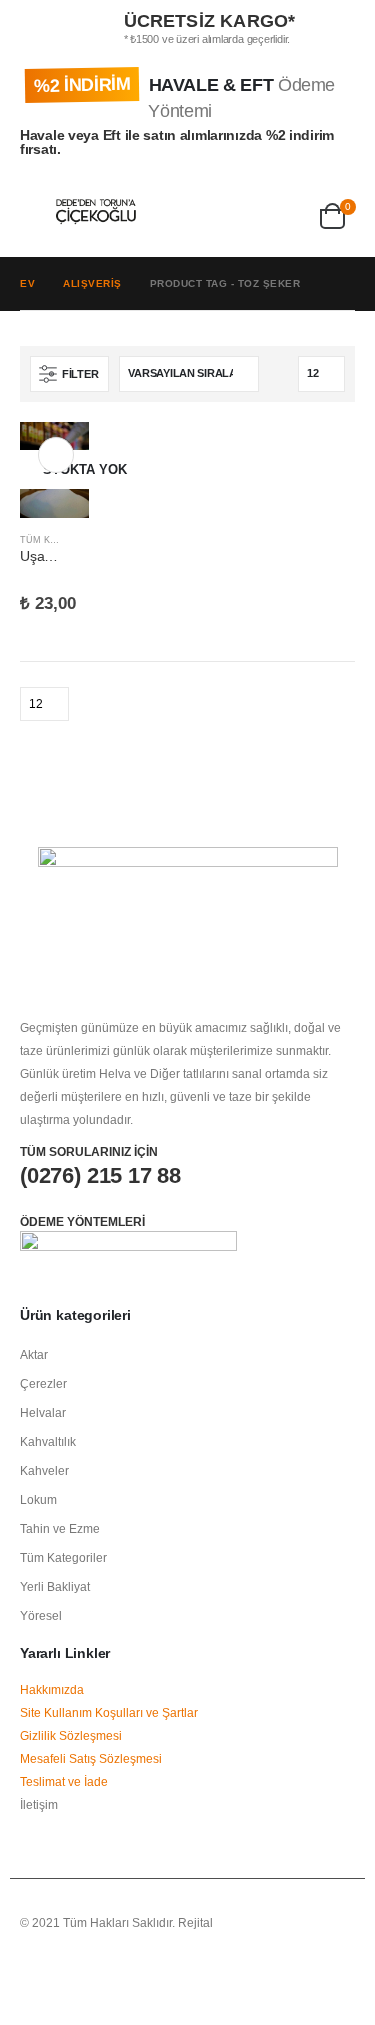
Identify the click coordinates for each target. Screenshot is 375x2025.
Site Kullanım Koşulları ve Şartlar (109, 1712)
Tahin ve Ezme (60, 1528)
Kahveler (44, 1470)
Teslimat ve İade (64, 1781)
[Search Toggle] (164, 212)
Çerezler (43, 1383)
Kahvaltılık (48, 1441)
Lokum (38, 1499)
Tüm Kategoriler (63, 1557)
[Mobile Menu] (38, 212)
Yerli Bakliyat (55, 1586)
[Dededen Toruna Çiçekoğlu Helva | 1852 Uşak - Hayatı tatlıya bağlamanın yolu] (96, 211)
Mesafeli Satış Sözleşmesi (91, 1758)
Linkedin (111, 1976)
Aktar (34, 1354)
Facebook (37, 1976)
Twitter (74, 1976)
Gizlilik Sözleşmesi (71, 1735)
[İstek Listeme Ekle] (80, 541)
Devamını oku (56, 455)
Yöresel (41, 1615)
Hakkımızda (52, 1689)
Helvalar (43, 1412)
